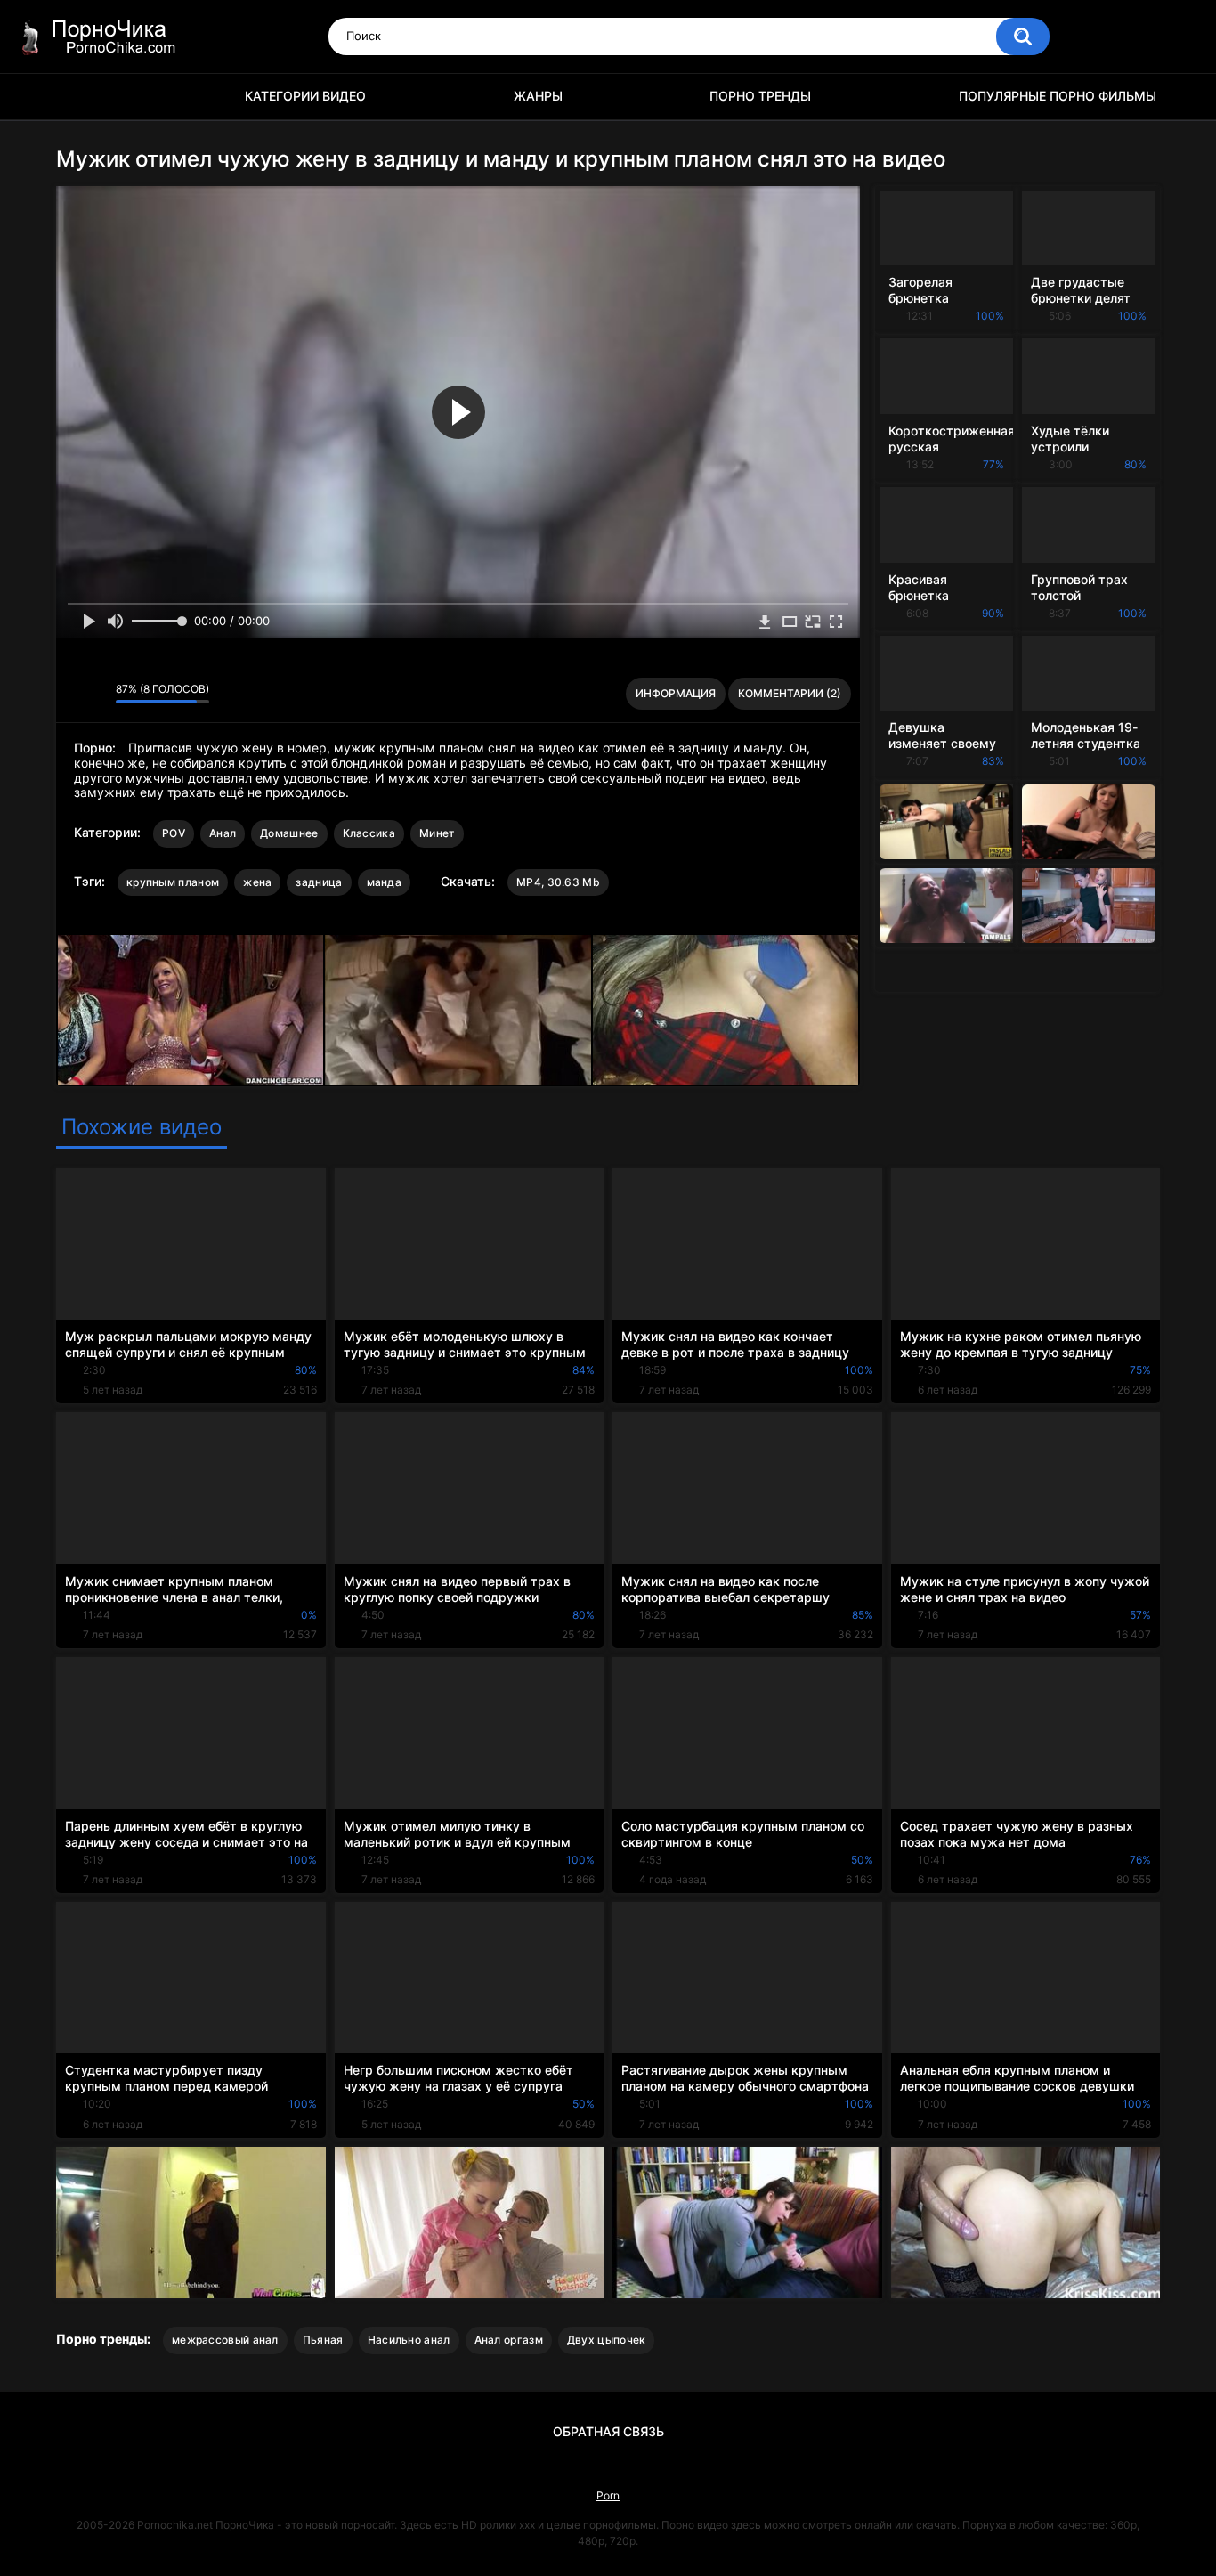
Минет (438, 833)
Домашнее (289, 833)
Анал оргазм (509, 2340)
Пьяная (323, 2340)
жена (257, 882)
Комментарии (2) (790, 693)
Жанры (538, 96)
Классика (369, 833)
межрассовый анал (225, 2340)
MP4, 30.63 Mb (558, 882)
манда (385, 882)
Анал (223, 833)
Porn (608, 2495)
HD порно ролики (78, 97)
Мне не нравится (97, 694)
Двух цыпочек (607, 2340)
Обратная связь (608, 2431)
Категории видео (305, 96)
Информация (676, 693)
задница (319, 882)
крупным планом (173, 882)
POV (174, 833)
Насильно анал (409, 2340)
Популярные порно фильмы (1058, 96)
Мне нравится (74, 694)
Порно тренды (760, 96)
